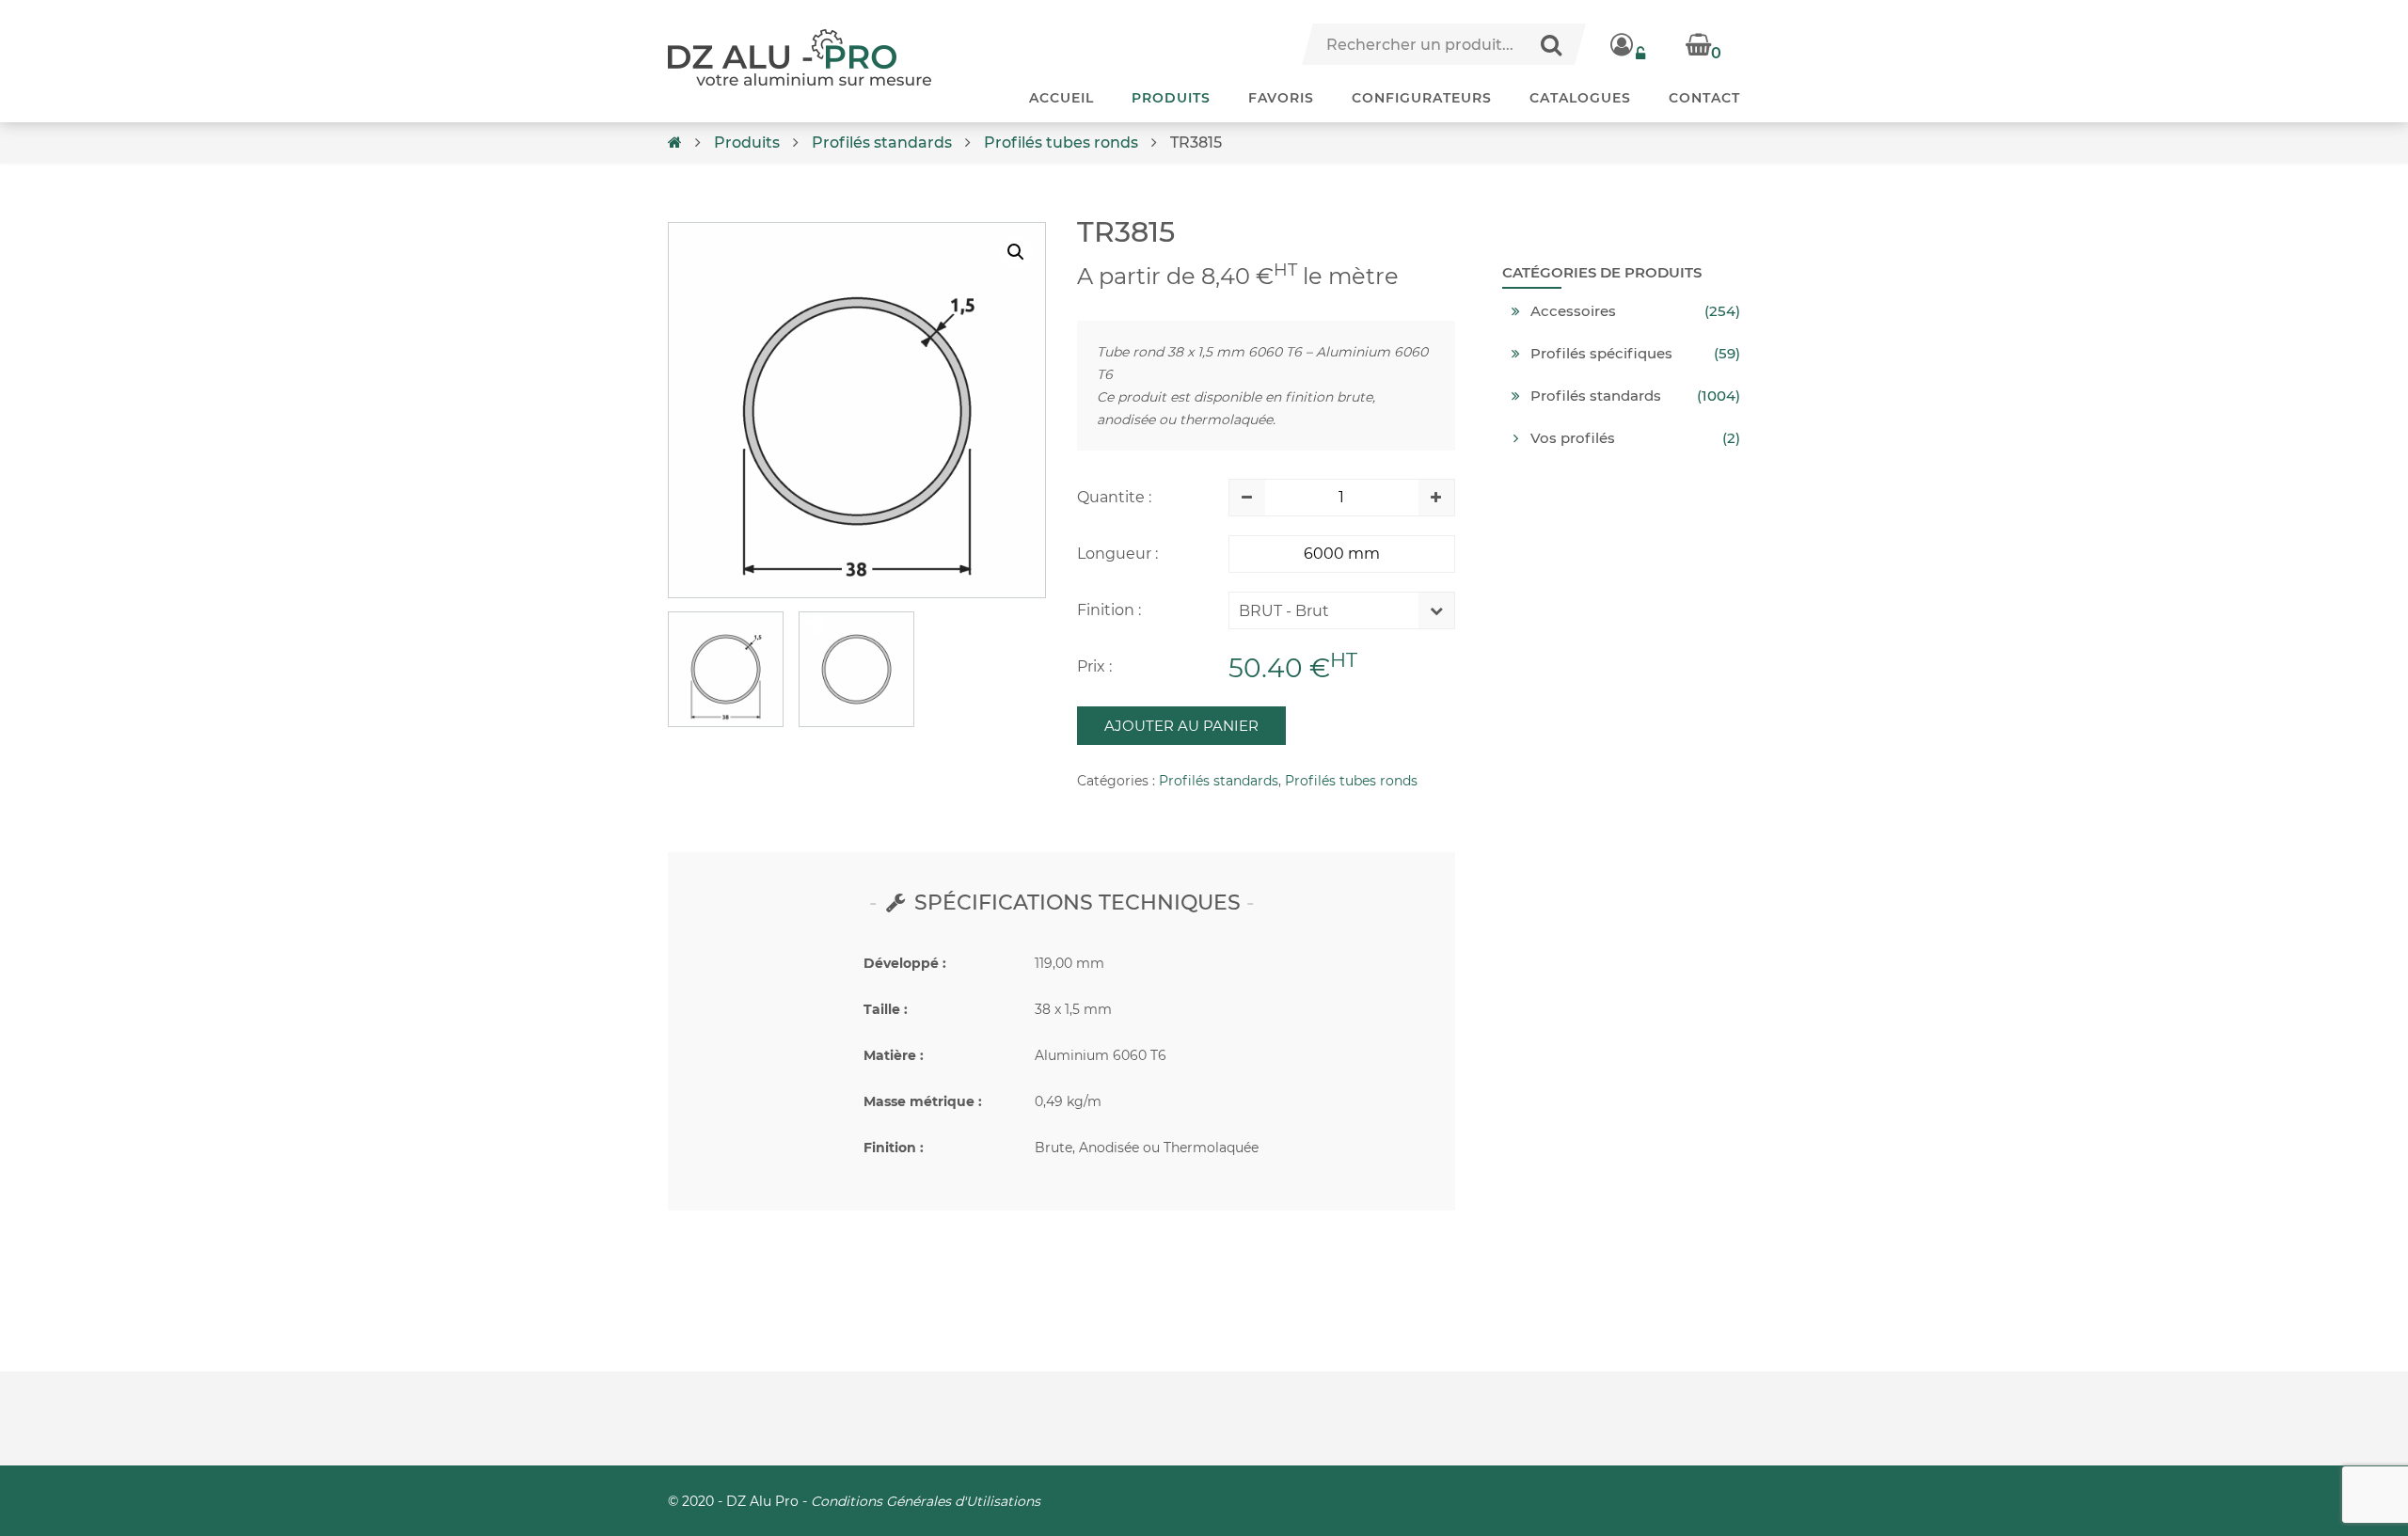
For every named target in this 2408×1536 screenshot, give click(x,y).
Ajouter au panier (1181, 726)
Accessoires (1573, 311)
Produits (1171, 98)
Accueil (1061, 98)
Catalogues (1580, 98)
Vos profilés (1573, 438)
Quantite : (1114, 497)
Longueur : (1117, 554)
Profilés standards (882, 143)
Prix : (1094, 666)
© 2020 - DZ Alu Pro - (854, 1501)
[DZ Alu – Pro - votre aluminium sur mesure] (800, 57)
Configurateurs (1422, 98)
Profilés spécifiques (1601, 354)
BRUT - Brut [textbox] (1284, 611)
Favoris (1281, 98)
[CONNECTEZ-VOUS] (1629, 44)
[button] (1016, 252)
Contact (1704, 98)
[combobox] (1328, 615)
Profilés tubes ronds (1061, 143)
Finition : (1109, 610)
